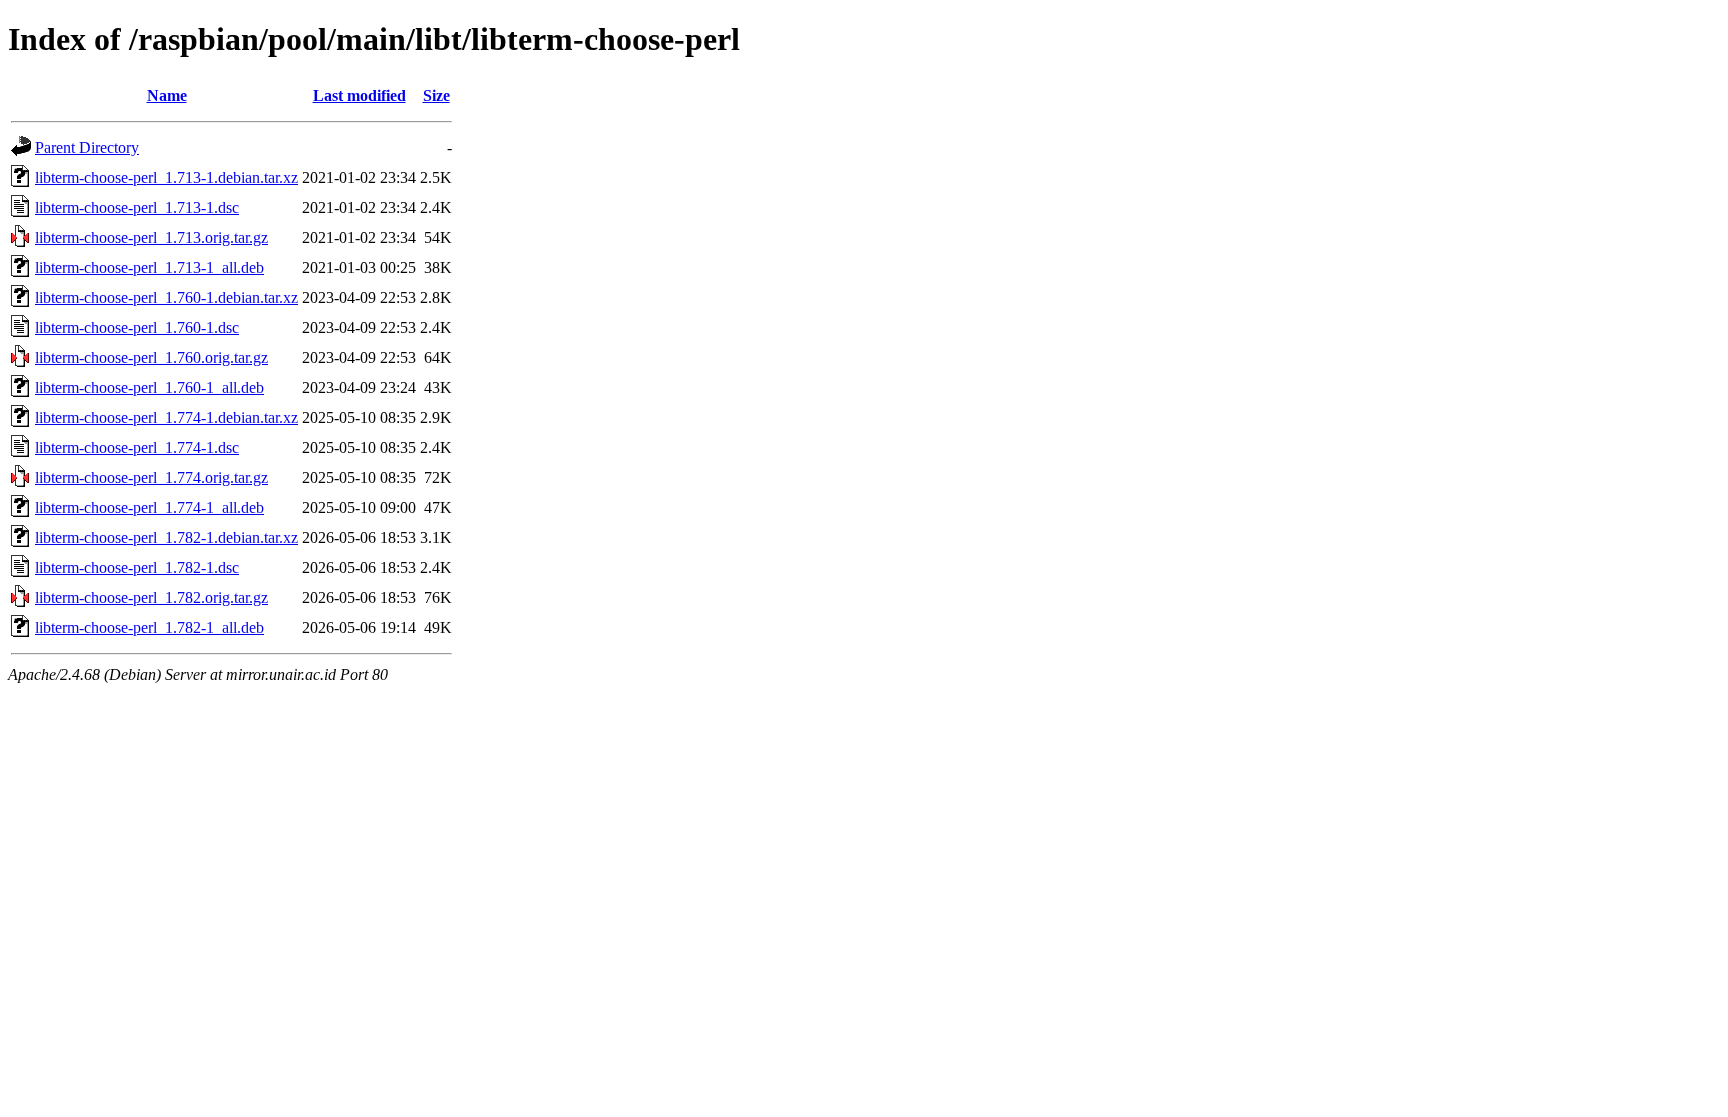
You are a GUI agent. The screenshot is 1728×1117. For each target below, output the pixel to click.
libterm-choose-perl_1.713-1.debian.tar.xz (166, 177)
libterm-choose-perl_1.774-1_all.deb (149, 507)
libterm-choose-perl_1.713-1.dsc (137, 207)
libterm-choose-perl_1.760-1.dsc (137, 327)
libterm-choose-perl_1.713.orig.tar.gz (151, 237)
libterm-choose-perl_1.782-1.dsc (137, 567)
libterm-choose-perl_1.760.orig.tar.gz (151, 357)
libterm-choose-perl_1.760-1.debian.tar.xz (166, 297)
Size (436, 95)
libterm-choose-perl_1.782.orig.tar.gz (151, 597)
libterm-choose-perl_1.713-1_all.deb (149, 267)
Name (167, 95)
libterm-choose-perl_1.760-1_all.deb (149, 387)
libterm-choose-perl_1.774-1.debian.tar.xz (166, 417)
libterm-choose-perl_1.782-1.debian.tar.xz (166, 537)
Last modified (359, 95)
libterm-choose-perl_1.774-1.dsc (137, 447)
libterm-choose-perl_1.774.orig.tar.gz (151, 477)
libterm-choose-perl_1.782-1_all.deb (149, 627)
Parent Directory (87, 147)
